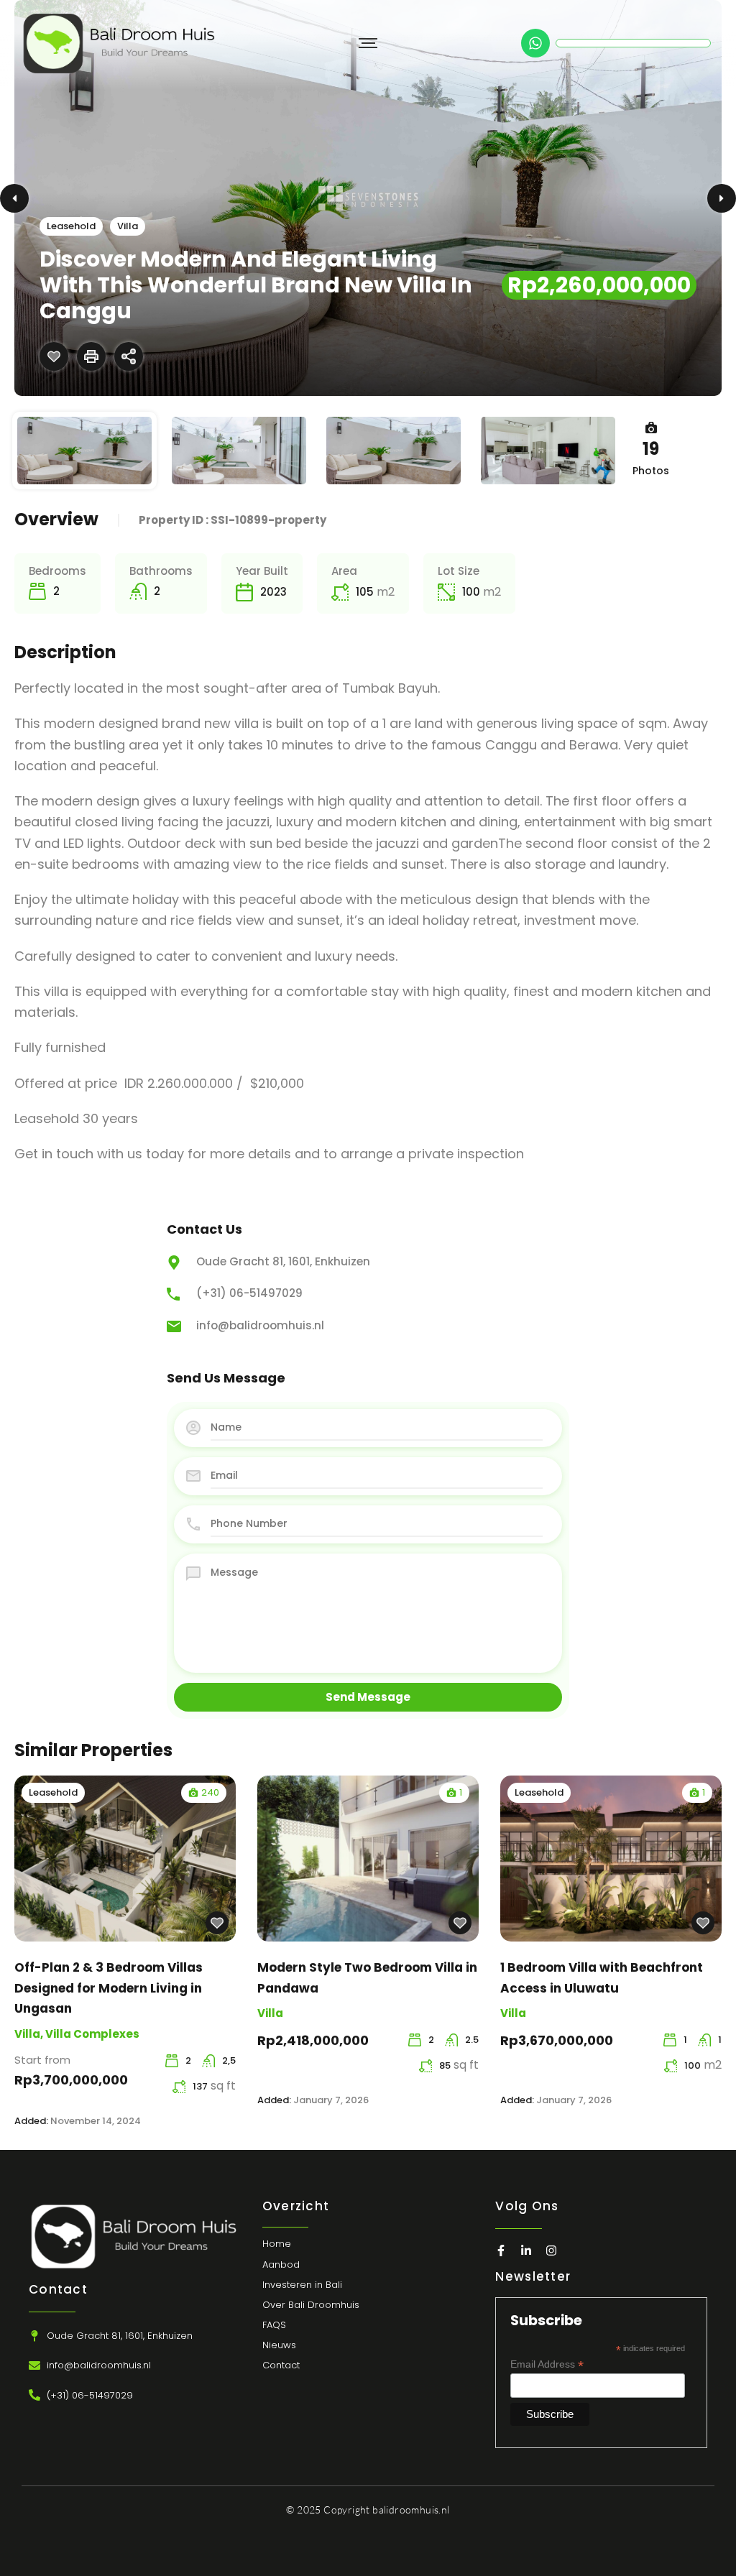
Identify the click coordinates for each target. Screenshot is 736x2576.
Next (722, 198)
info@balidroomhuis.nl (260, 1325)
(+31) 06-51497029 (249, 1293)
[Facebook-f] (501, 2250)
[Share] (129, 356)
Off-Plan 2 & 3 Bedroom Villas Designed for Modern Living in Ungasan (109, 1988)
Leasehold (71, 226)
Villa (128, 226)
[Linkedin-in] (526, 2250)
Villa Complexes (92, 2034)
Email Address (547, 2364)
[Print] (91, 356)
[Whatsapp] (535, 43)
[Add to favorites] (54, 356)
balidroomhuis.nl (411, 2510)
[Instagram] (551, 2250)
